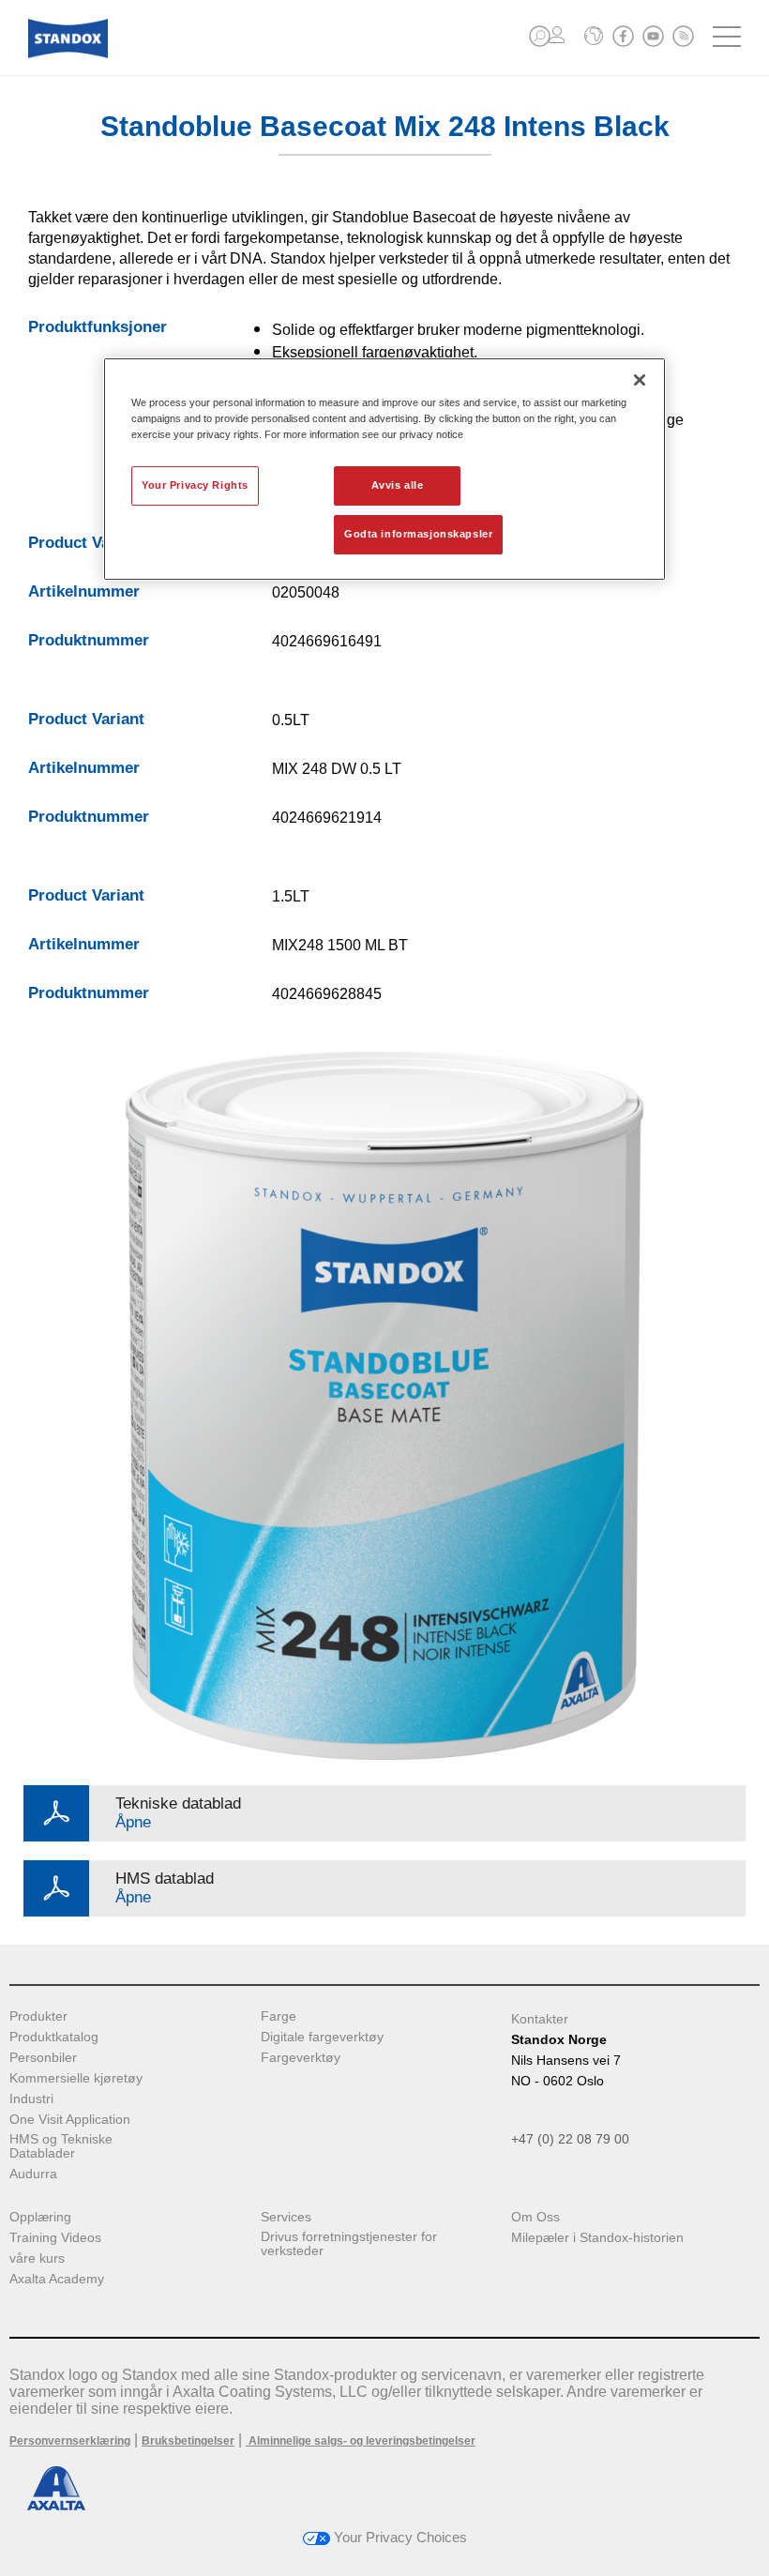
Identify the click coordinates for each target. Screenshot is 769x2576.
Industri (31, 2099)
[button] (540, 36)
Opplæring (40, 2217)
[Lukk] (640, 380)
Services (286, 2217)
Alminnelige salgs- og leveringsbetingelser (361, 2441)
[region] (384, 469)
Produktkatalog (54, 2037)
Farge (279, 2016)
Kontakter (540, 2019)
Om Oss (535, 2217)
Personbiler (43, 2058)
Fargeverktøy (301, 2058)
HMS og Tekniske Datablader (61, 2146)
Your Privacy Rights (195, 485)
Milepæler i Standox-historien (597, 2238)
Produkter (38, 2016)
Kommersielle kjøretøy (76, 2078)
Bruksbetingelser (188, 2441)
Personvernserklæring (70, 2441)
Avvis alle (398, 485)
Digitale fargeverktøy (322, 2037)
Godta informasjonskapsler (418, 534)
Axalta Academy (57, 2279)
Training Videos (55, 2238)
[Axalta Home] (68, 53)
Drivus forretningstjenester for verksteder (349, 2244)
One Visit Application (70, 2120)
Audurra (33, 2174)
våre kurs (37, 2258)
